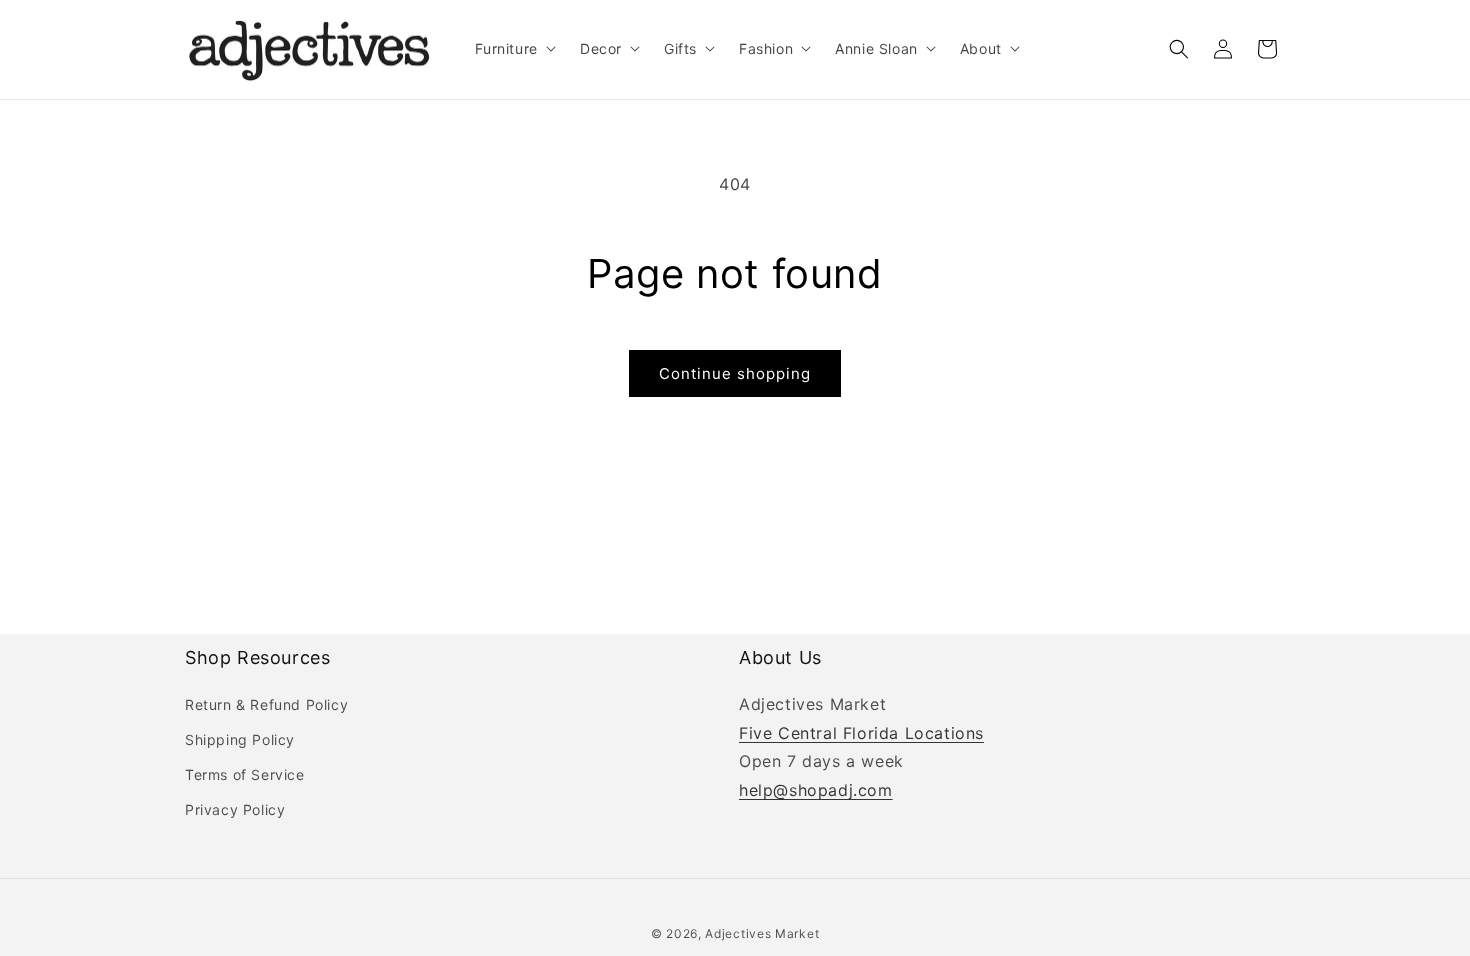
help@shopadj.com (816, 790)
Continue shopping (735, 373)
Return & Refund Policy (266, 704)
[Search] (1179, 49)
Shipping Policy (240, 739)
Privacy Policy (235, 809)
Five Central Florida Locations (861, 733)
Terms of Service (245, 774)
